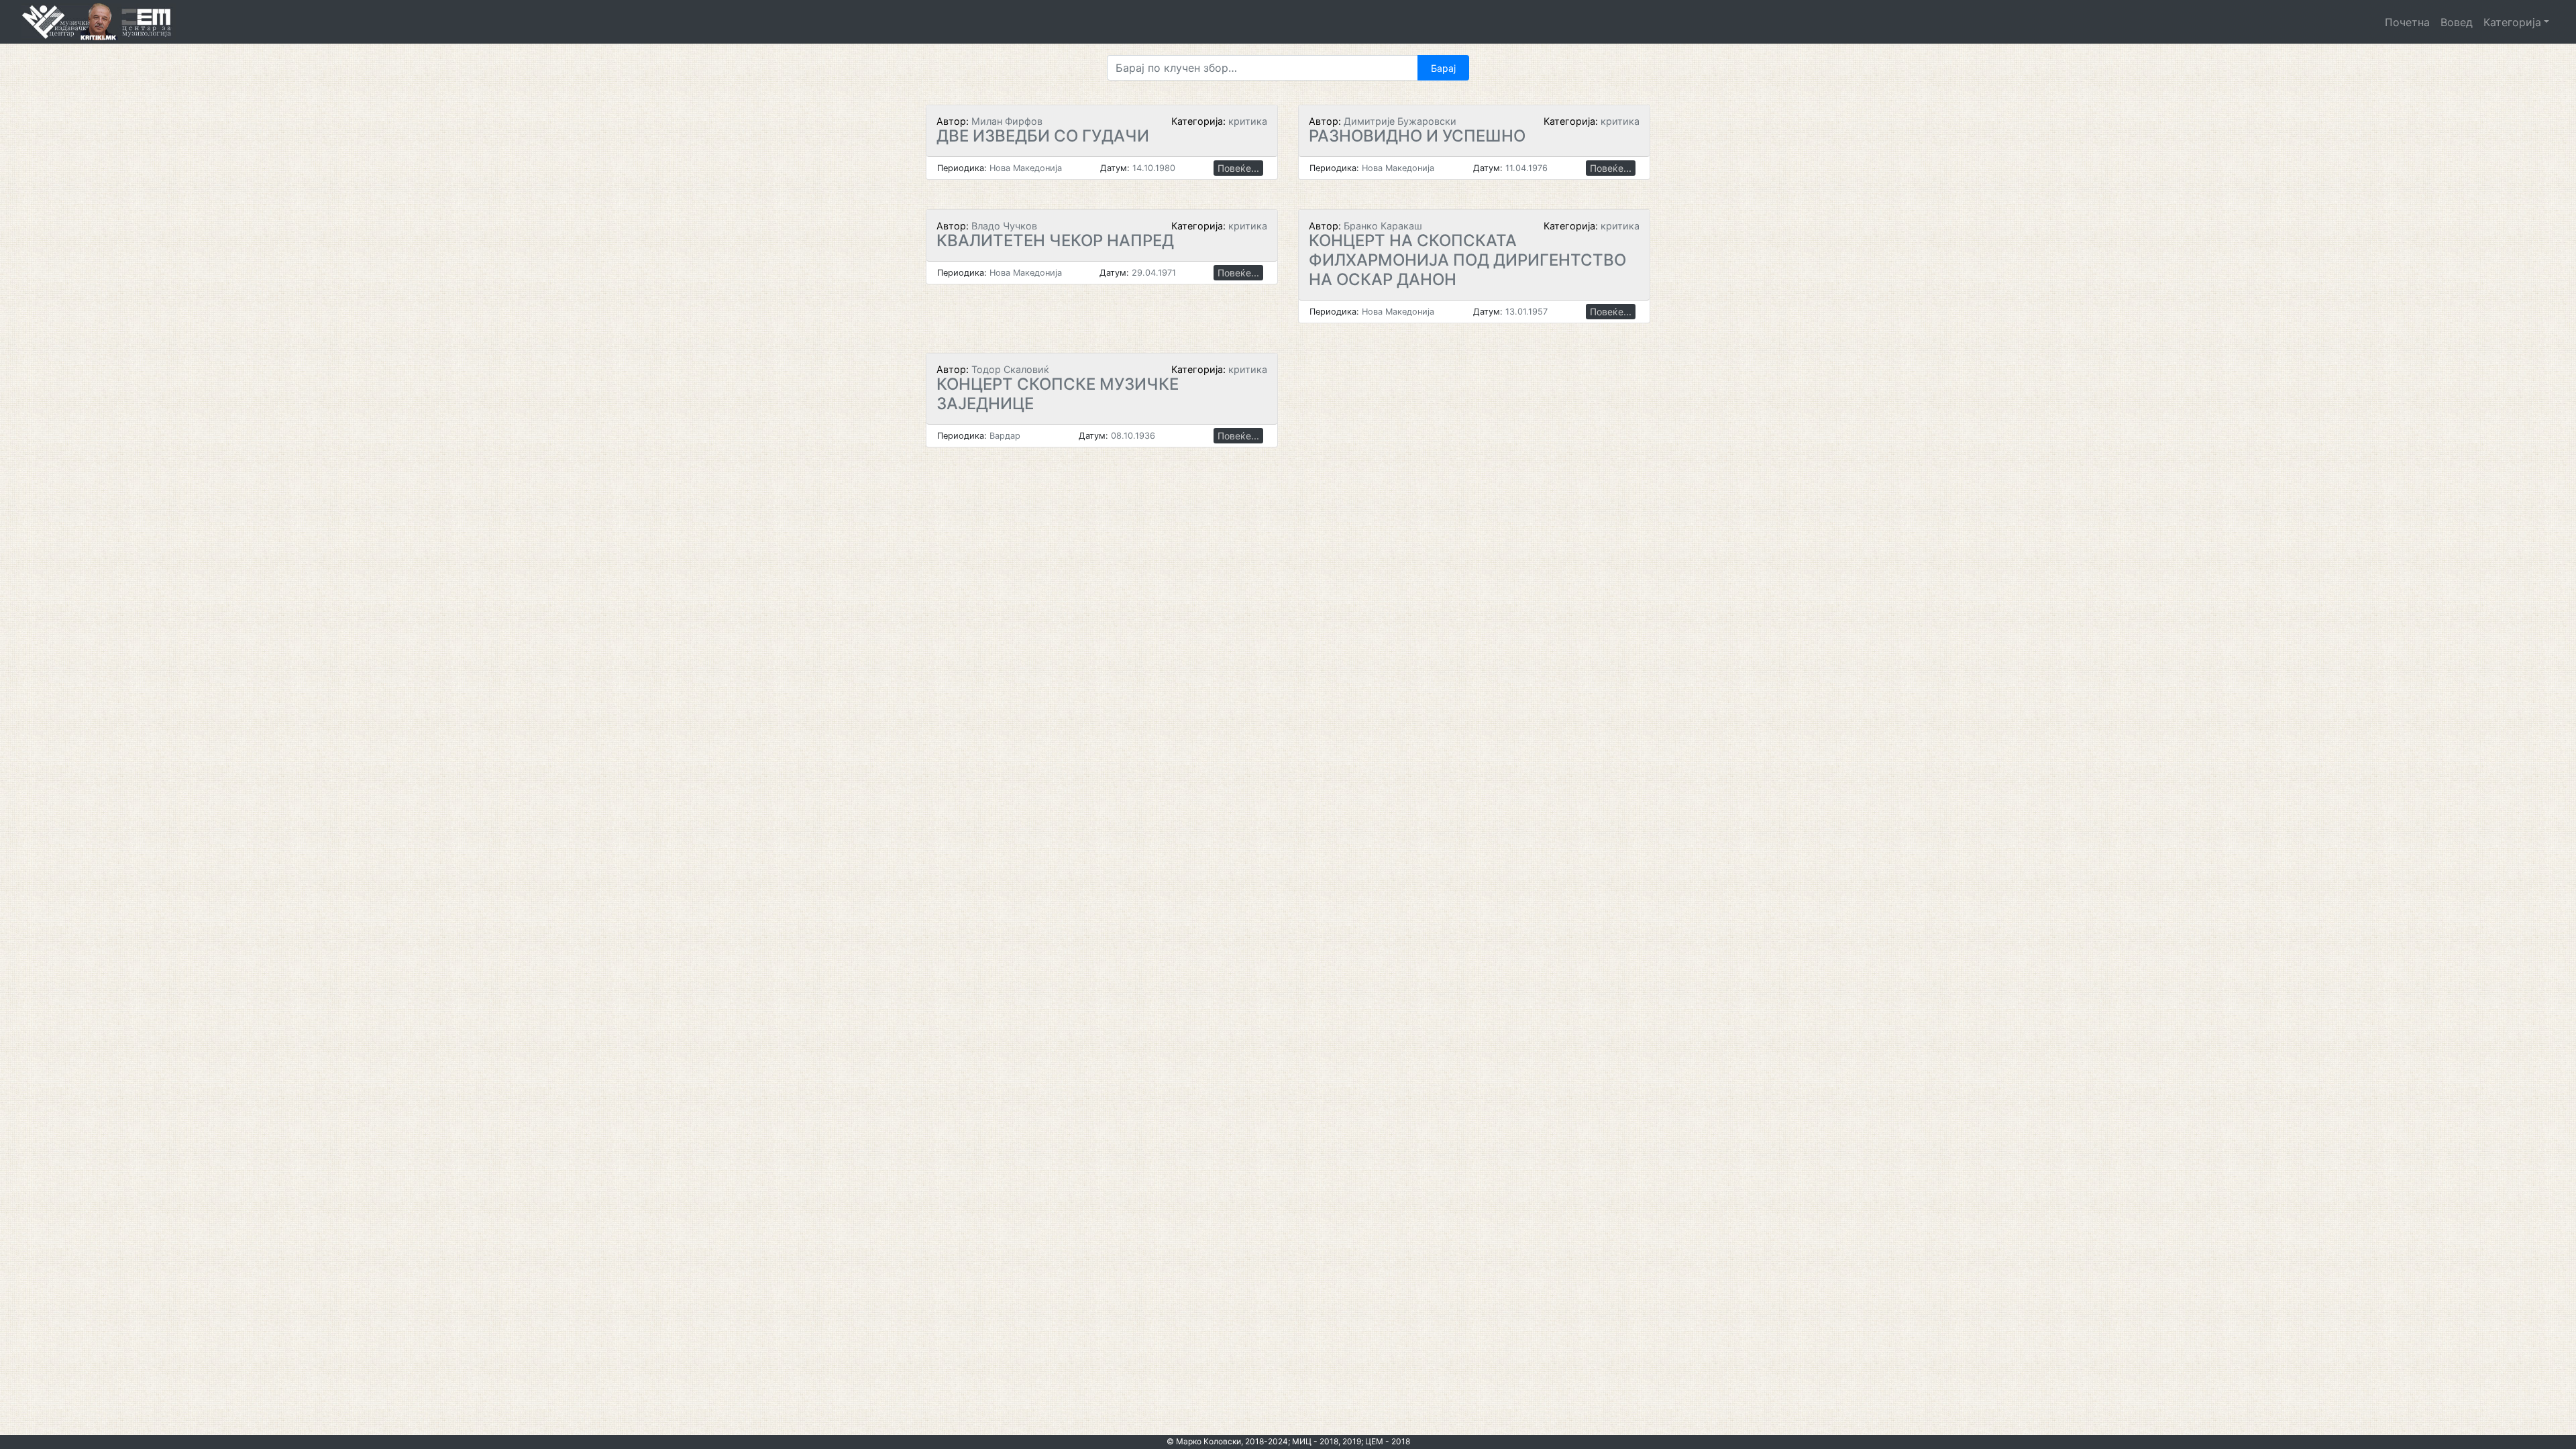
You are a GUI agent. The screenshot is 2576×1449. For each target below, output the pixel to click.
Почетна (2407, 22)
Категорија (2512, 22)
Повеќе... (1238, 168)
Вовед (2457, 22)
